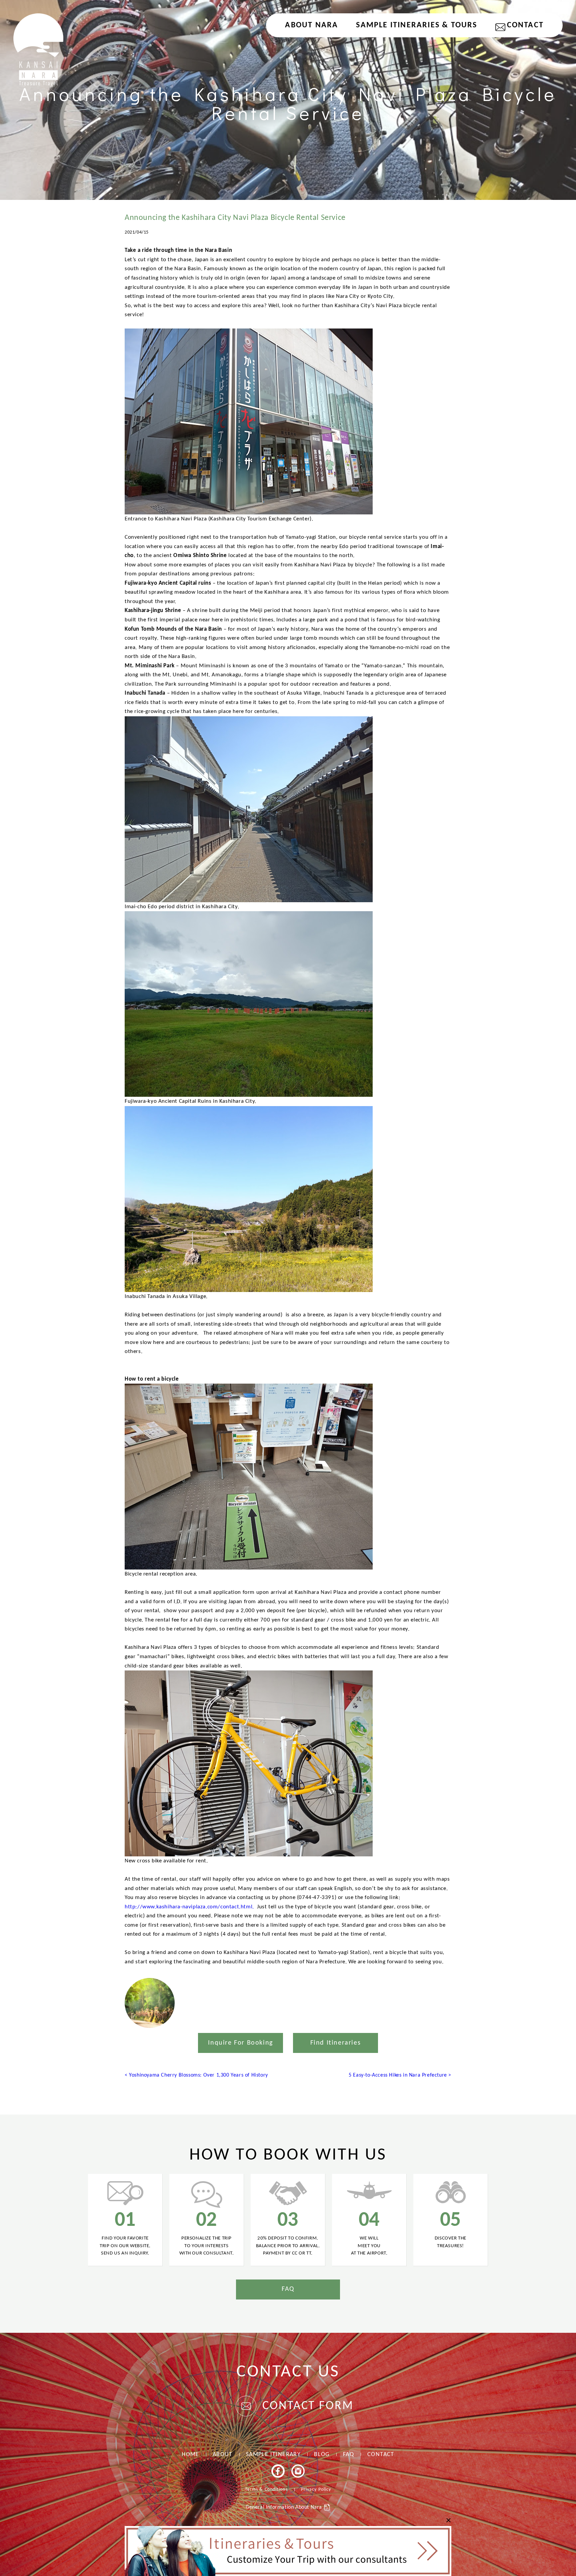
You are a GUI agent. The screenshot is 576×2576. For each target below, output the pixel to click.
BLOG (322, 2455)
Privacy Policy (316, 2490)
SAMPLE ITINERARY (273, 2455)
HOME (190, 2455)
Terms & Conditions (266, 2490)
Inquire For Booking (240, 2043)
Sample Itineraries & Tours (416, 25)
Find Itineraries (336, 2043)
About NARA (311, 25)
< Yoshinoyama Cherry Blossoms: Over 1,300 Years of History (196, 2075)
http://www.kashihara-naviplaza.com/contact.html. (189, 1907)
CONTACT (525, 25)
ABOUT (223, 2455)
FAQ (288, 2289)
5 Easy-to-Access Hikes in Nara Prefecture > (400, 2075)
